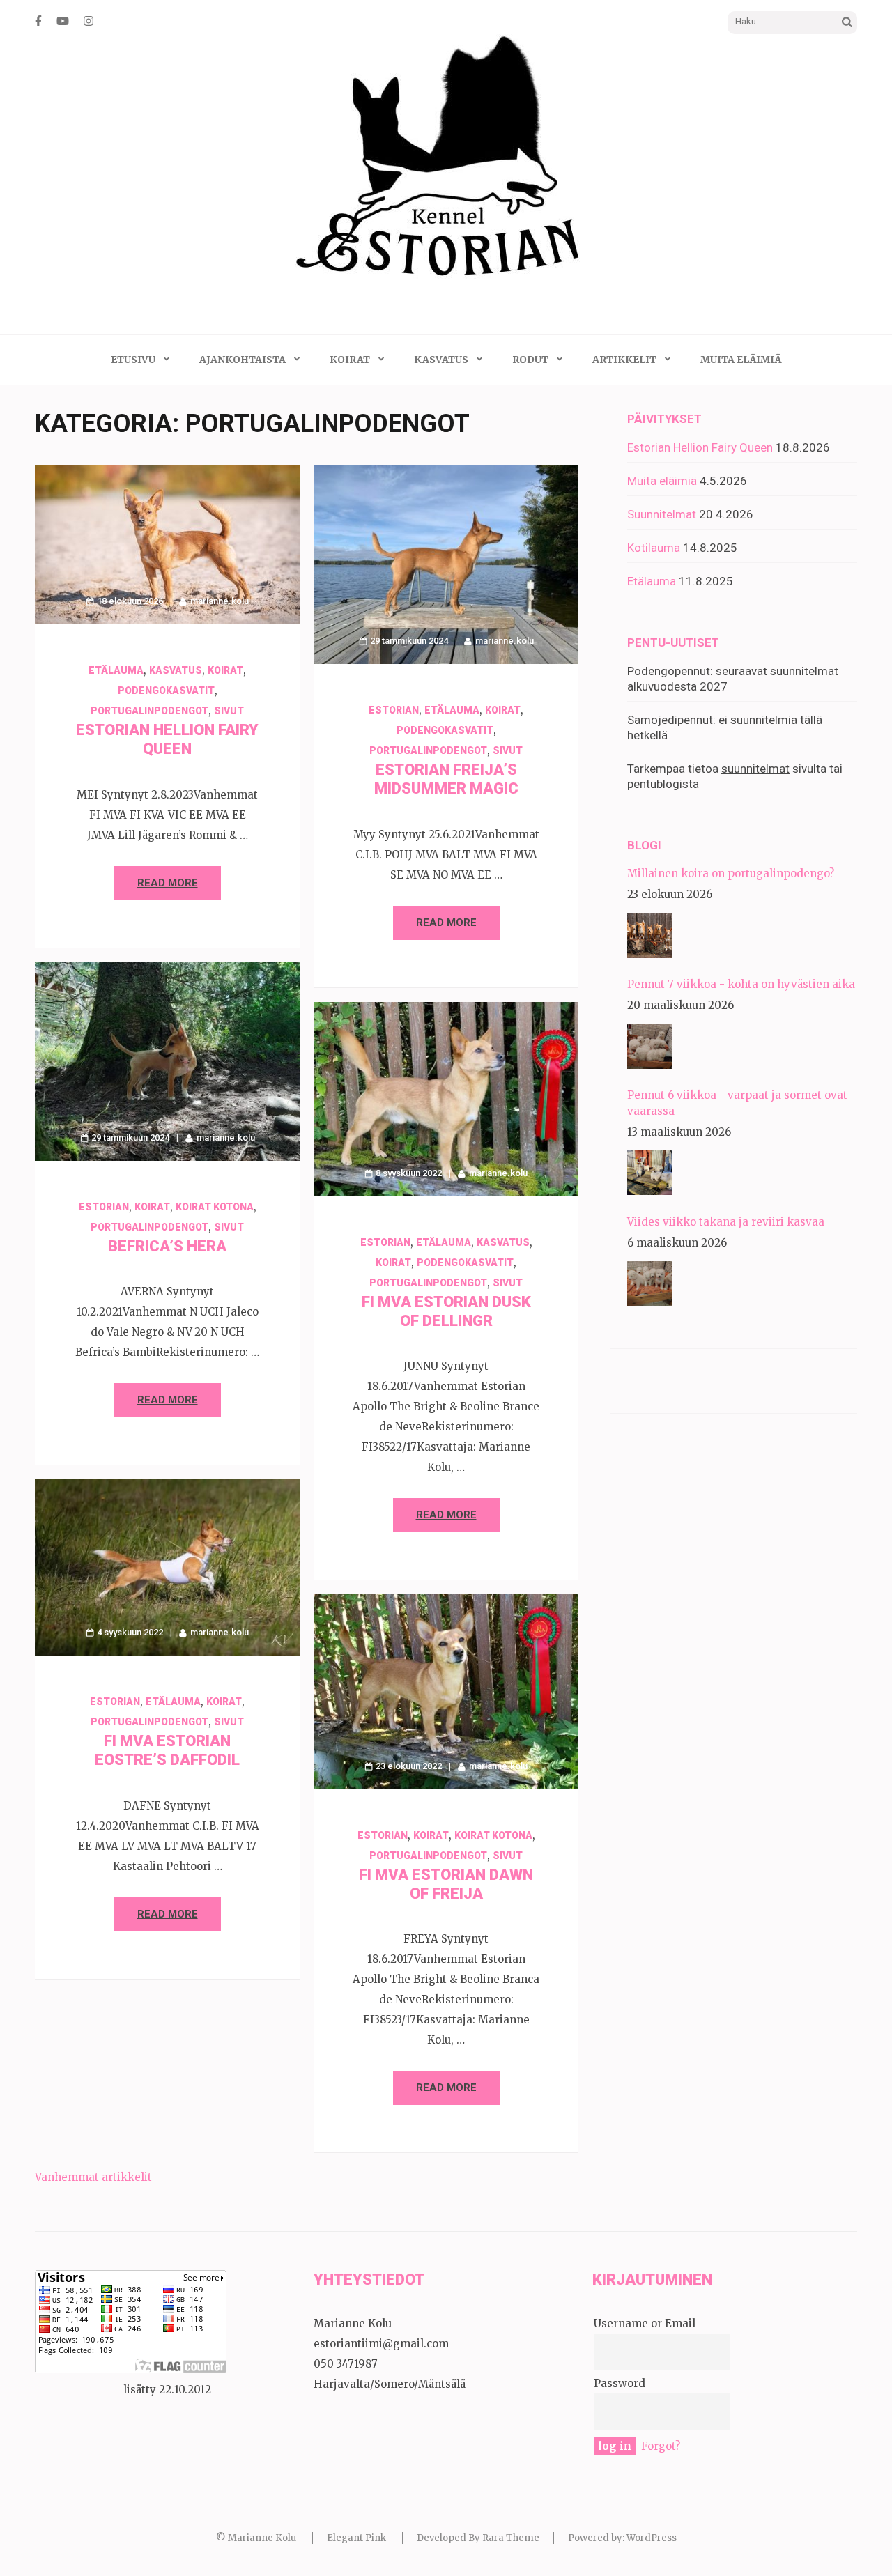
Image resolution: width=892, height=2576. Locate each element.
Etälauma (116, 670)
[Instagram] (89, 21)
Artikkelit (624, 360)
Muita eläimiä (741, 360)
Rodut (530, 360)
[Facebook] (38, 21)
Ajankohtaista (243, 360)
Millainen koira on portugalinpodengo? (731, 873)
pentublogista (663, 784)
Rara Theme (511, 2538)
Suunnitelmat (662, 514)
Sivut (229, 711)
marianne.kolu (220, 601)
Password (620, 2383)
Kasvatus (441, 360)
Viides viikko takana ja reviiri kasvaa (726, 1222)
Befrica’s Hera (167, 1246)
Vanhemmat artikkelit (93, 2177)
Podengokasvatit (166, 691)
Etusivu (133, 360)
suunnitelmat (755, 769)
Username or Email (645, 2323)
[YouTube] (63, 21)
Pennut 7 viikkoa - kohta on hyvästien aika (741, 984)
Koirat (350, 360)
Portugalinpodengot (149, 711)
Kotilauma (654, 548)
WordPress (652, 2538)
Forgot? (661, 2446)
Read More (168, 883)
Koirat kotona (215, 1207)
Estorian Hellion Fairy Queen (700, 447)
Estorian (394, 710)
